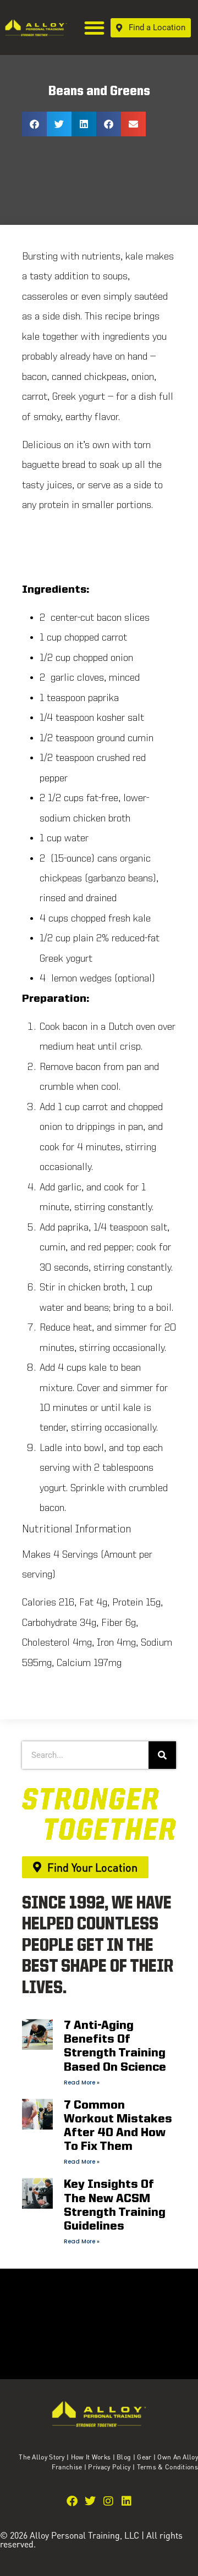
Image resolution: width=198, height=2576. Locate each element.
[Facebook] (72, 2501)
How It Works (91, 2457)
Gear (144, 2457)
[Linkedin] (127, 2501)
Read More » (82, 2083)
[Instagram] (108, 2501)
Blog (124, 2457)
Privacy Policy (110, 2467)
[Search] (162, 1755)
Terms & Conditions (167, 2467)
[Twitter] (90, 2501)
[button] (95, 28)
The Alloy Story (42, 2457)
